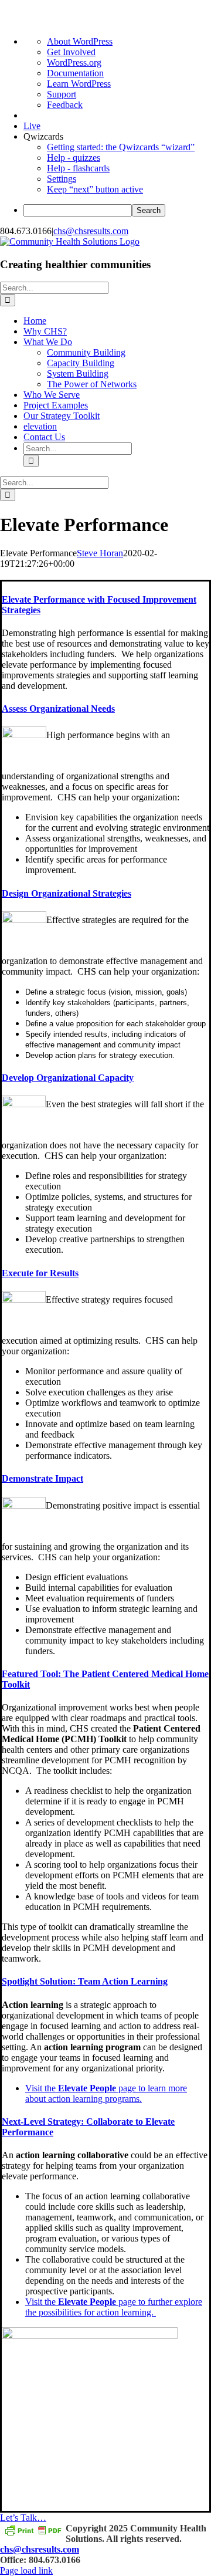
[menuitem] (117, 210)
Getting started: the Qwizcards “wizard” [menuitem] (121, 147)
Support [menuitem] (62, 94)
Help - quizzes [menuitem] (74, 158)
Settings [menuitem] (62, 179)
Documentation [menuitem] (75, 73)
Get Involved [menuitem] (71, 52)
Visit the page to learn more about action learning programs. (106, 2093)
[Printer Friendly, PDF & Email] (33, 2529)
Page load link (26, 2570)
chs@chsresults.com (91, 231)
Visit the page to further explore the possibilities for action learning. (114, 2307)
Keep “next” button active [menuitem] (95, 189)
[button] (58, 709)
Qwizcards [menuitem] (43, 136)
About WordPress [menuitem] (80, 41)
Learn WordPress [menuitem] (79, 84)
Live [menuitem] (32, 126)
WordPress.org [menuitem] (74, 62)
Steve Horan (100, 553)
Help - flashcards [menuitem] (78, 168)
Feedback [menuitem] (65, 105)
